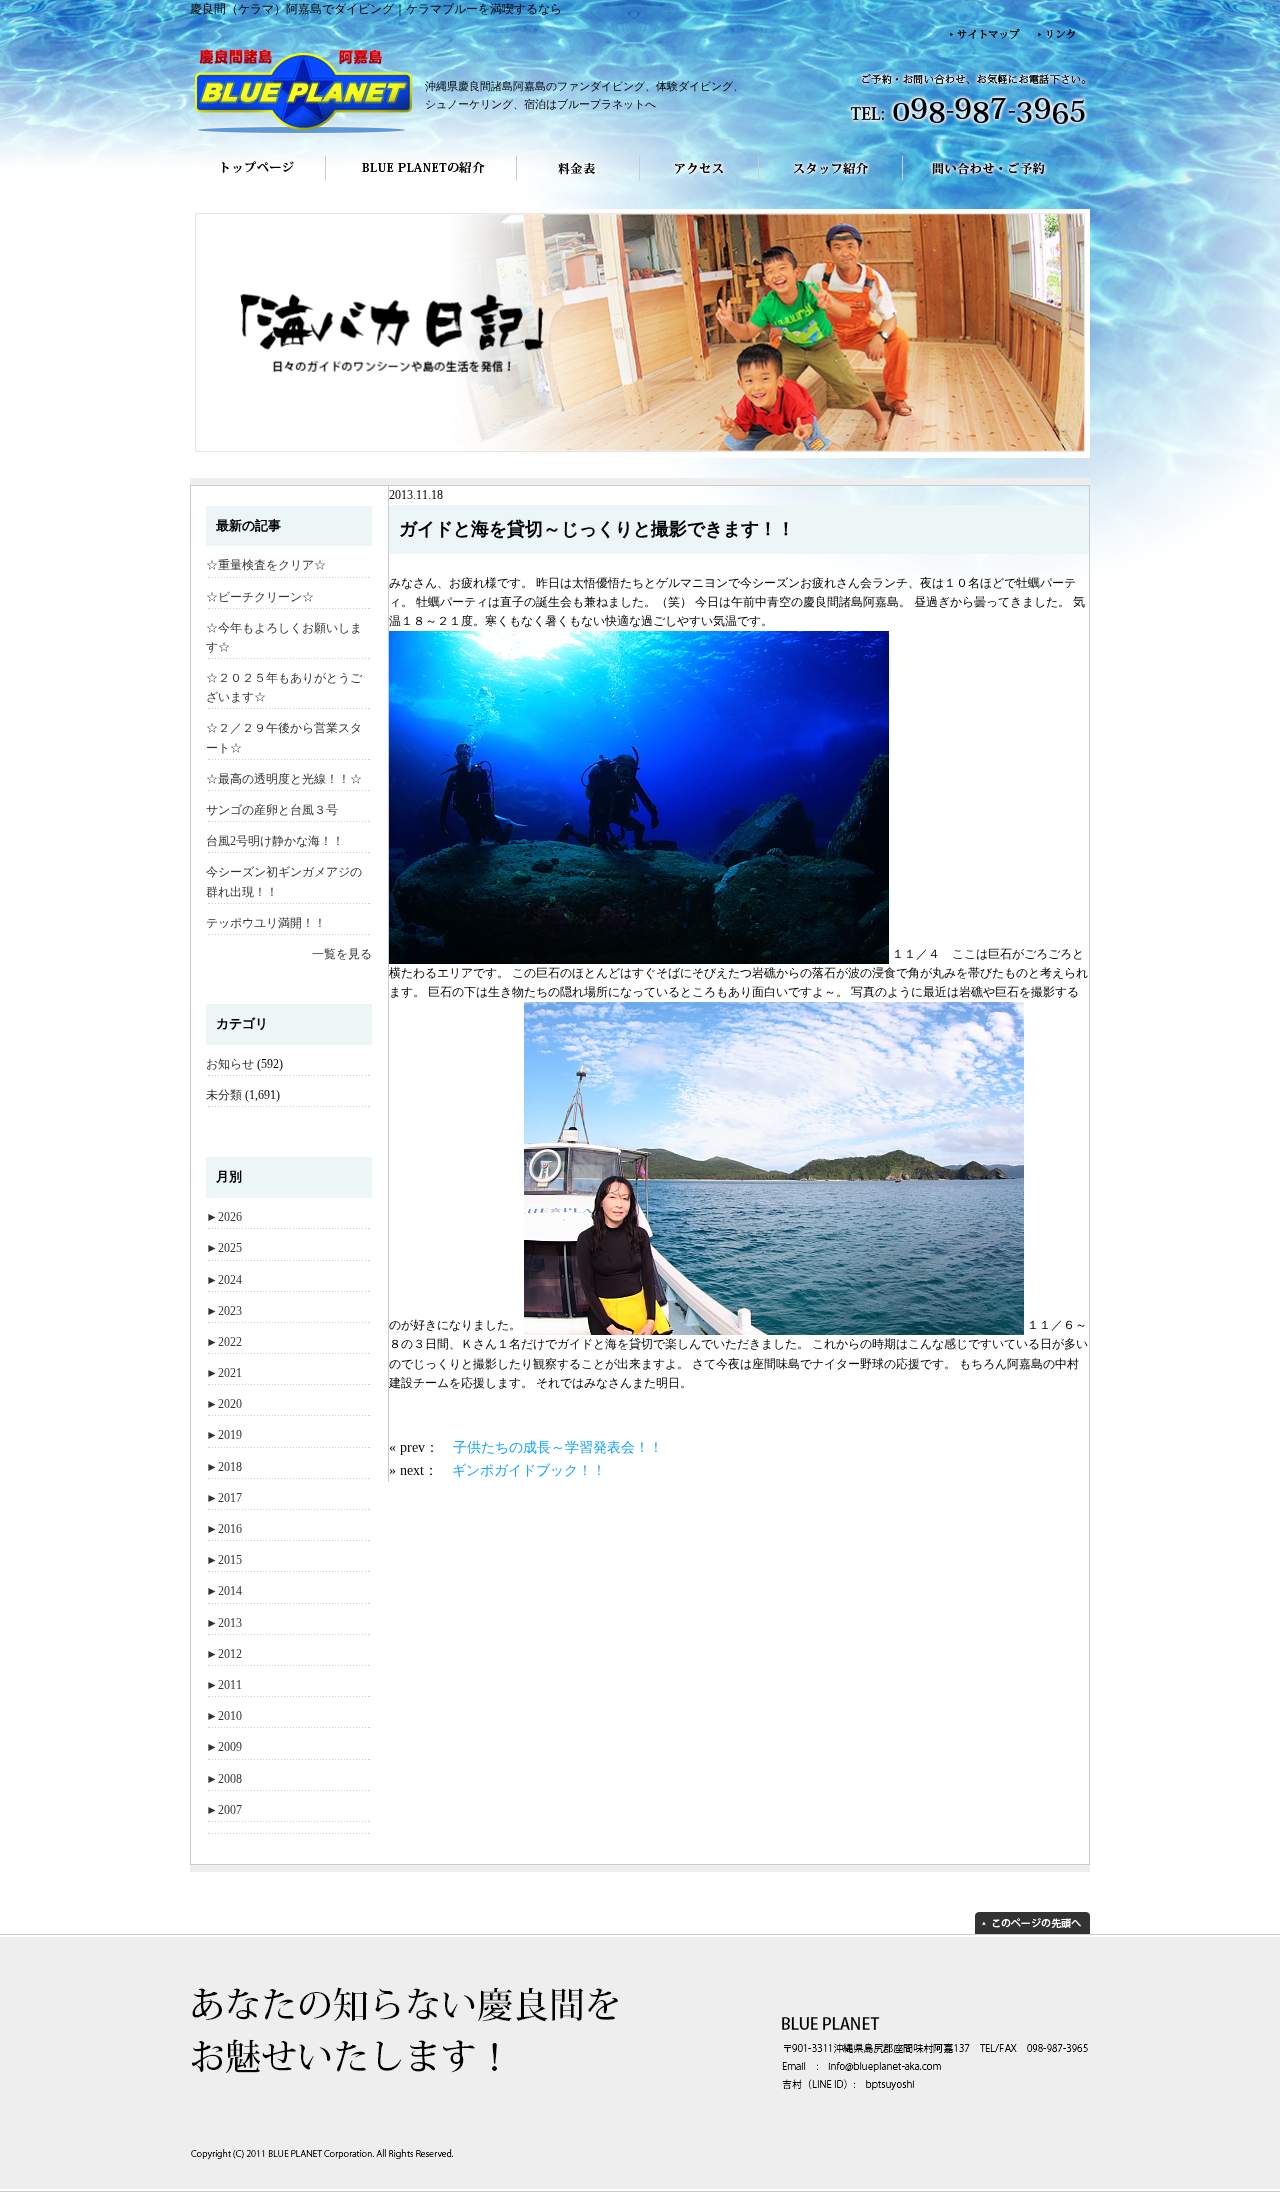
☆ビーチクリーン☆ (260, 597)
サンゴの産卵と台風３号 (272, 810)
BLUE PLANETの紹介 (421, 182)
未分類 (224, 1095)
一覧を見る (342, 954)
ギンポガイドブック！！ (529, 1470)
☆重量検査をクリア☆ (266, 565)
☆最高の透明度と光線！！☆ (284, 779)
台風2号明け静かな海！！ (275, 841)
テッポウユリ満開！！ (266, 923)
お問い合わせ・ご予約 (996, 182)
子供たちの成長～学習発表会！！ (558, 1447)
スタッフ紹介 (831, 182)
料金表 (578, 182)
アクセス (699, 182)
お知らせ (230, 1064)
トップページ (257, 182)
